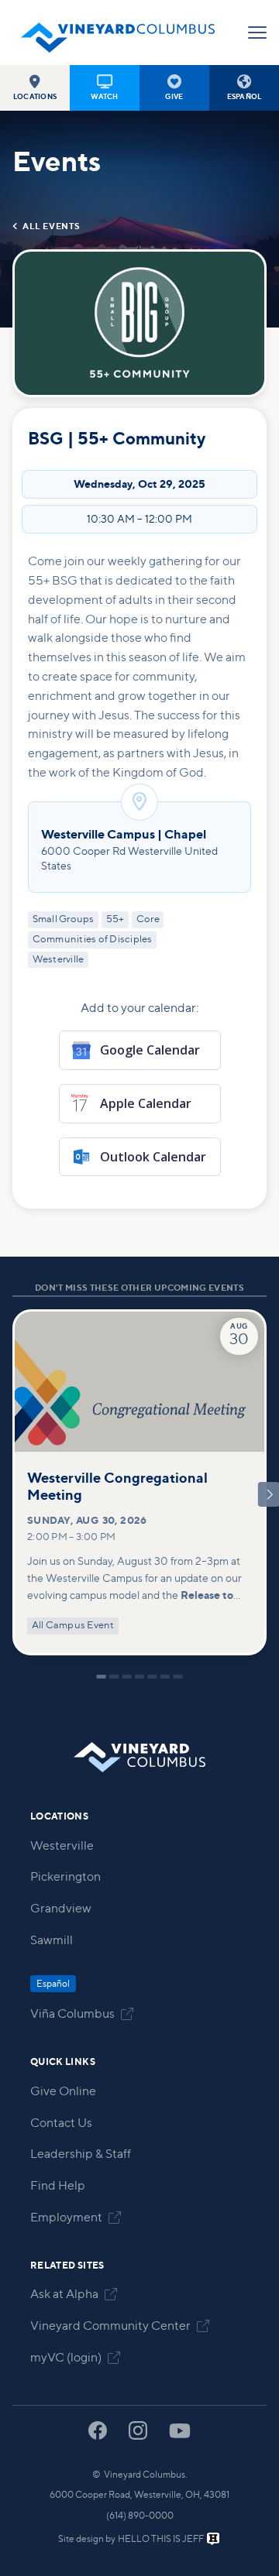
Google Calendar (150, 1050)
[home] (118, 33)
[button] (35, 88)
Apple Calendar (146, 1103)
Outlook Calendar (153, 1157)
